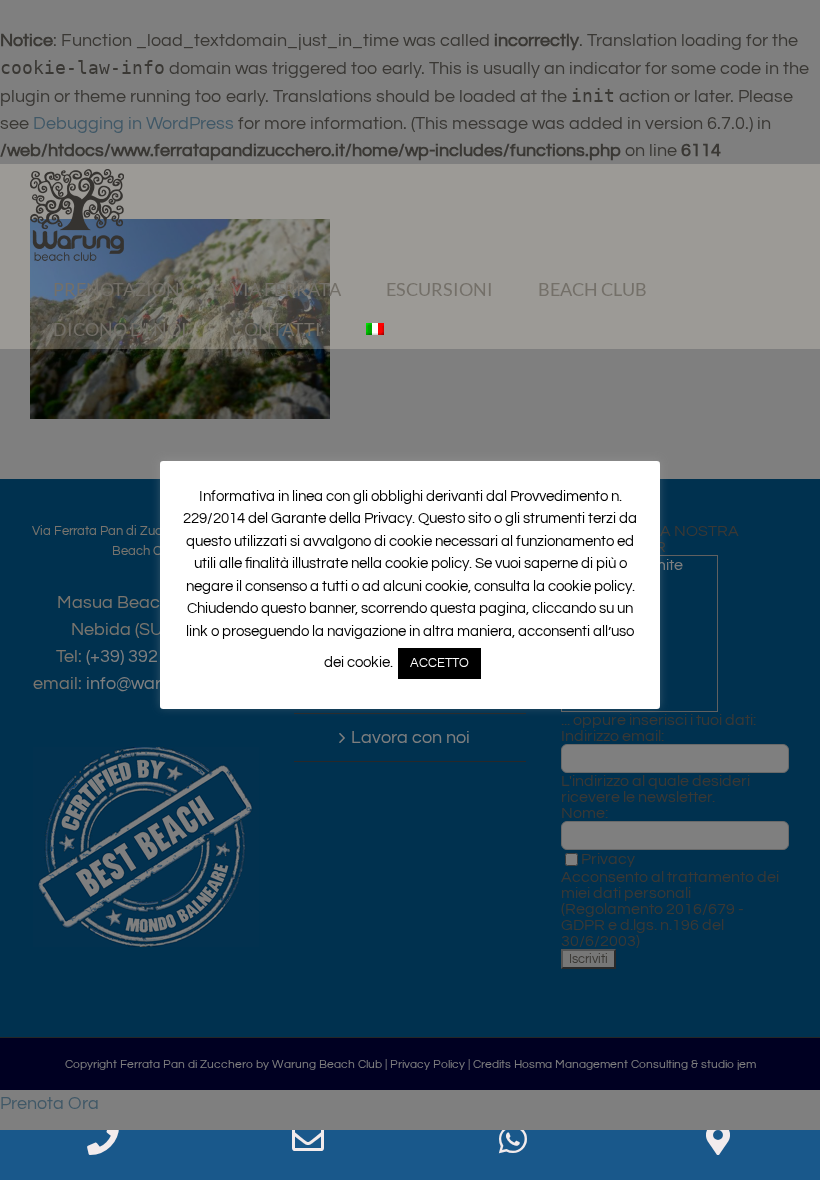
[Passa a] (374, 329)
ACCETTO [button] (439, 663)
